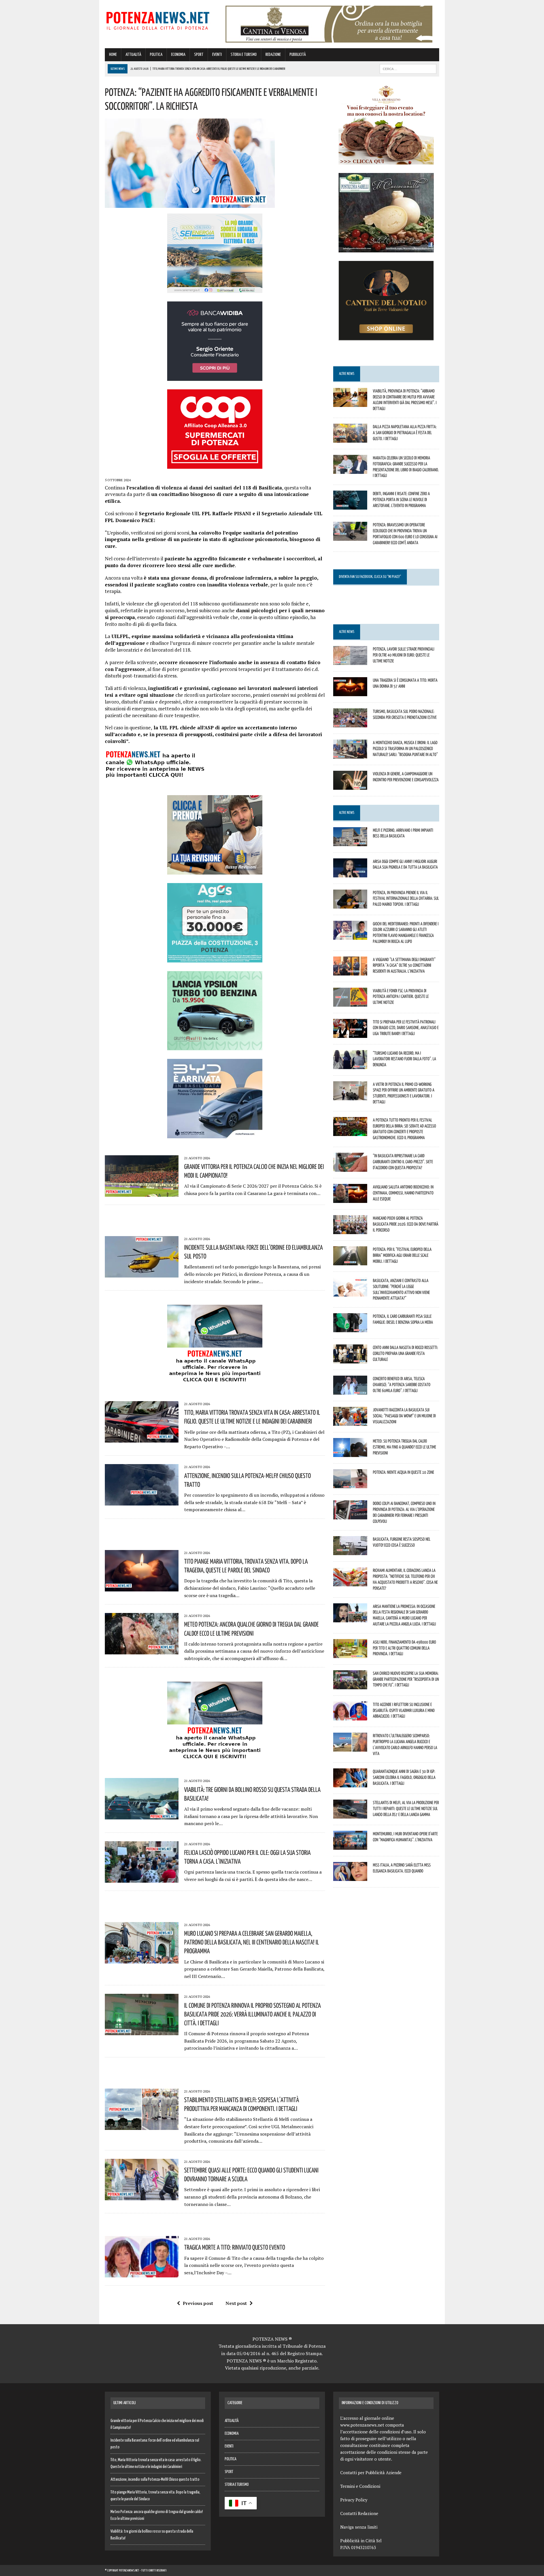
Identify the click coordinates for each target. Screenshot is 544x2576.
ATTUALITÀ (133, 55)
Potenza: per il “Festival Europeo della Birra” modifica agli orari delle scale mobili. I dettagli (402, 1255)
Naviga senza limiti (359, 2527)
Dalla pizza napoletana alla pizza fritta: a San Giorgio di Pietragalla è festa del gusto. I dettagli (405, 432)
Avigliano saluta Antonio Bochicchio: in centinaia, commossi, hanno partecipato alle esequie (403, 1193)
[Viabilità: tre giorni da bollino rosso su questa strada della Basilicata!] (142, 1816)
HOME (113, 55)
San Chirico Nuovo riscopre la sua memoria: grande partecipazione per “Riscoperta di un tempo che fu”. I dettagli (406, 1679)
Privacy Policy (354, 2500)
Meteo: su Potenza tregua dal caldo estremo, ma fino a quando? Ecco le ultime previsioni (404, 1447)
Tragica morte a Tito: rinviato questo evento (235, 2247)
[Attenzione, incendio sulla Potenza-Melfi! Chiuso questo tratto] (142, 1502)
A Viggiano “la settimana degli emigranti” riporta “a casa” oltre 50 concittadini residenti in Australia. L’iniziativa (404, 965)
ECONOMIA (178, 55)
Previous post (198, 2303)
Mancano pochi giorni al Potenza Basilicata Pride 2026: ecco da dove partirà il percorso (406, 1224)
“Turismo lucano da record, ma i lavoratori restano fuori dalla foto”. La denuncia (404, 1059)
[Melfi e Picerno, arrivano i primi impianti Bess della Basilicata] (350, 842)
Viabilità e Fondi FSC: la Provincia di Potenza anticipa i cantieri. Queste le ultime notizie (401, 996)
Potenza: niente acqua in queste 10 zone (403, 1472)
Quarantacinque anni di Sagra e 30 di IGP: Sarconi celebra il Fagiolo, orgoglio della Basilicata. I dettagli (404, 1777)
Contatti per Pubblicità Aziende (371, 2472)
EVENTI (217, 55)
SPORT (199, 55)
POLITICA (156, 55)
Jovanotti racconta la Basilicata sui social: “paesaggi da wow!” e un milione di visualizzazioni (404, 1416)
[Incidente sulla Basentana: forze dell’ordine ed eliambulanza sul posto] (142, 1274)
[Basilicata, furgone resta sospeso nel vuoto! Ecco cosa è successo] (350, 1551)
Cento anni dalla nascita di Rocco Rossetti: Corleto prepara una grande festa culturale (405, 1353)
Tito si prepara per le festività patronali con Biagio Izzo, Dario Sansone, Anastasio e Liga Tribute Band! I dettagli (406, 1028)
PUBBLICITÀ (298, 55)
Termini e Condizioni (360, 2486)
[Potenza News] (158, 20)
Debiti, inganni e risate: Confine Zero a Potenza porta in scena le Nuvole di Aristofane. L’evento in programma (401, 499)
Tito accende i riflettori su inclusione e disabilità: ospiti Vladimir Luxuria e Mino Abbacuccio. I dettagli (404, 1710)
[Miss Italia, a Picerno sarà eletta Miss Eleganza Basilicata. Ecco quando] (350, 1877)
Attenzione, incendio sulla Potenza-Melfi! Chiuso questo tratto (155, 2480)
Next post (236, 2303)
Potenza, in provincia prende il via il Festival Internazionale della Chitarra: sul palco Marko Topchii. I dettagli (406, 898)
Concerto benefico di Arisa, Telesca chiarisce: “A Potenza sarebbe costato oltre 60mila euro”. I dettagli (402, 1384)
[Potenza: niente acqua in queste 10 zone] (350, 1485)
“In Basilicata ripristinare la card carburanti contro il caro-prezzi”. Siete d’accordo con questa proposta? (403, 1162)
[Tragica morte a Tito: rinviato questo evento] (142, 2274)
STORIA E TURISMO (244, 55)
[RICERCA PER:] (408, 69)
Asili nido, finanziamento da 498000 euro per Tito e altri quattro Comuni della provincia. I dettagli (404, 1648)
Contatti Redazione (359, 2513)
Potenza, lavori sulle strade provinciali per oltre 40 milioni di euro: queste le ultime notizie (404, 655)
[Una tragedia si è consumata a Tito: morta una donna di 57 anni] (350, 692)
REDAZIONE (273, 55)
